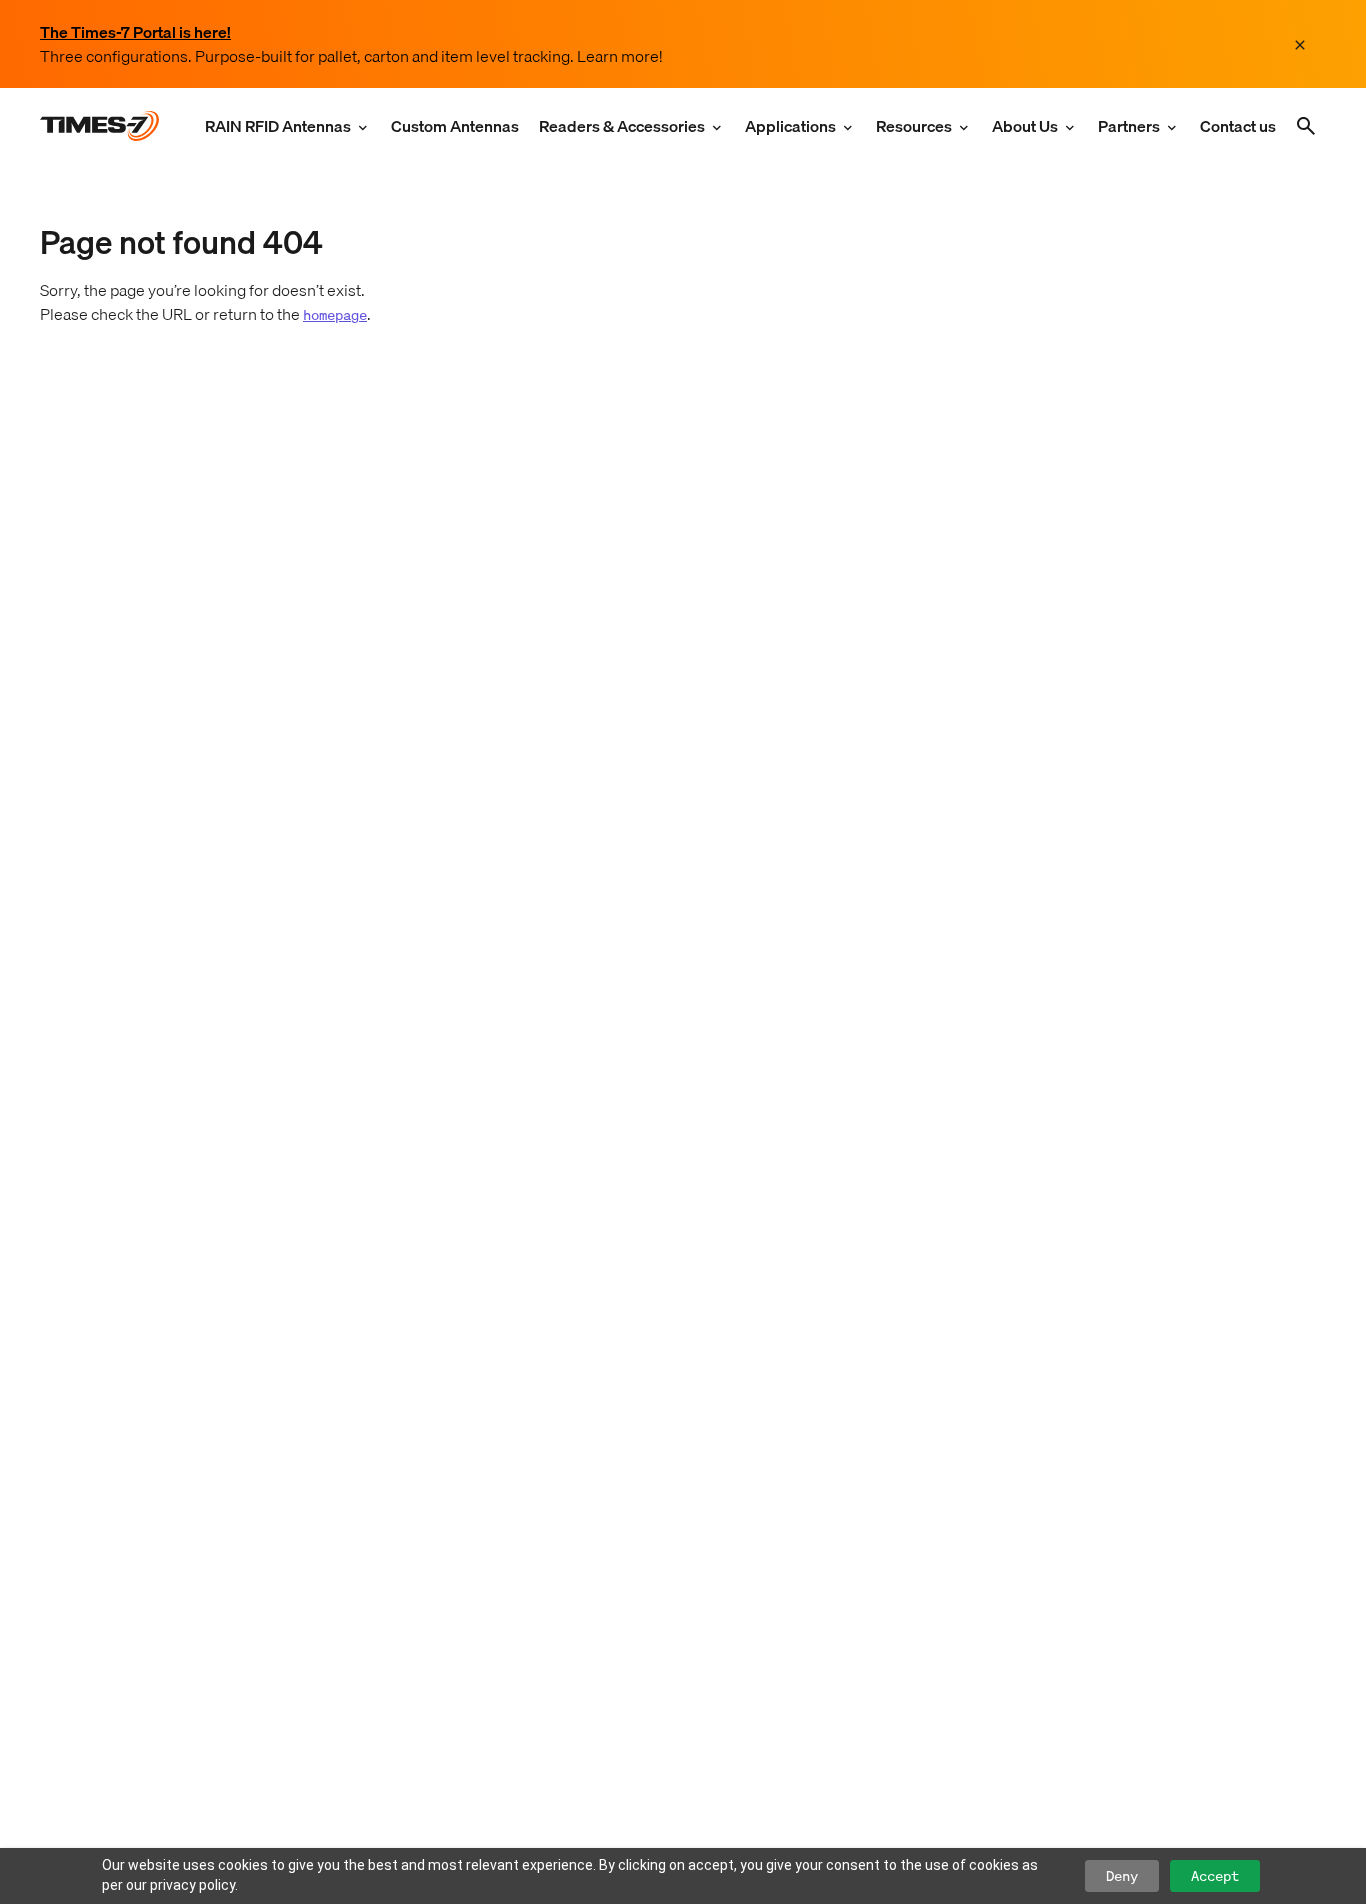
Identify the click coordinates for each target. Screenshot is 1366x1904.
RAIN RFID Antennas (278, 126)
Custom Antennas (455, 126)
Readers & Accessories (622, 126)
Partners (1129, 126)
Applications (790, 126)
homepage (335, 314)
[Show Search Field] (1306, 126)
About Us (1025, 126)
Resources (914, 126)
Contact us (1238, 126)
